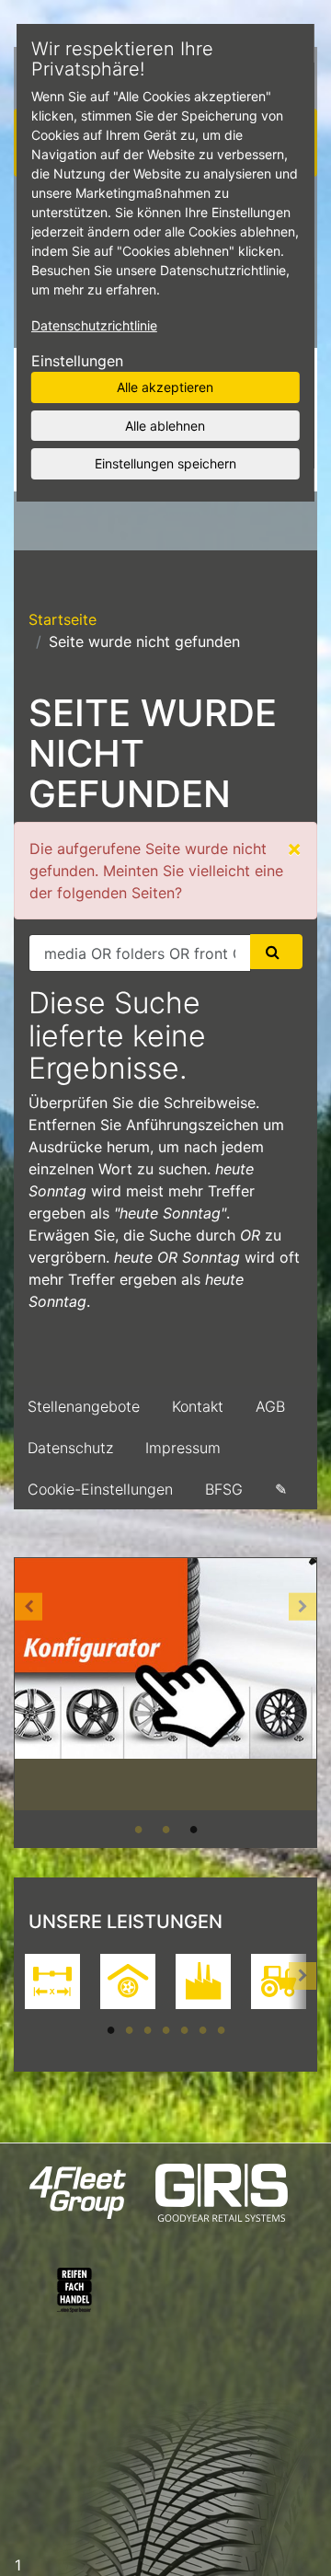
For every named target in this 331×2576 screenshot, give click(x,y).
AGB (270, 1406)
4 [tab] (165, 2029)
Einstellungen (77, 361)
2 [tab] (165, 1829)
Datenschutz (70, 1448)
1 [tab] (138, 1829)
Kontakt (198, 1406)
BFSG (224, 1489)
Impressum (183, 1448)
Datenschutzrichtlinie (94, 325)
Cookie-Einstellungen (100, 1489)
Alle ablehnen (165, 425)
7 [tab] (221, 2029)
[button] (29, 1703)
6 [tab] (202, 2029)
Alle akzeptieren (165, 387)
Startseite (63, 619)
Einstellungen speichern (165, 463)
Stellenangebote (84, 1406)
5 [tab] (184, 2029)
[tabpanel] (165, 1685)
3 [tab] (193, 1829)
